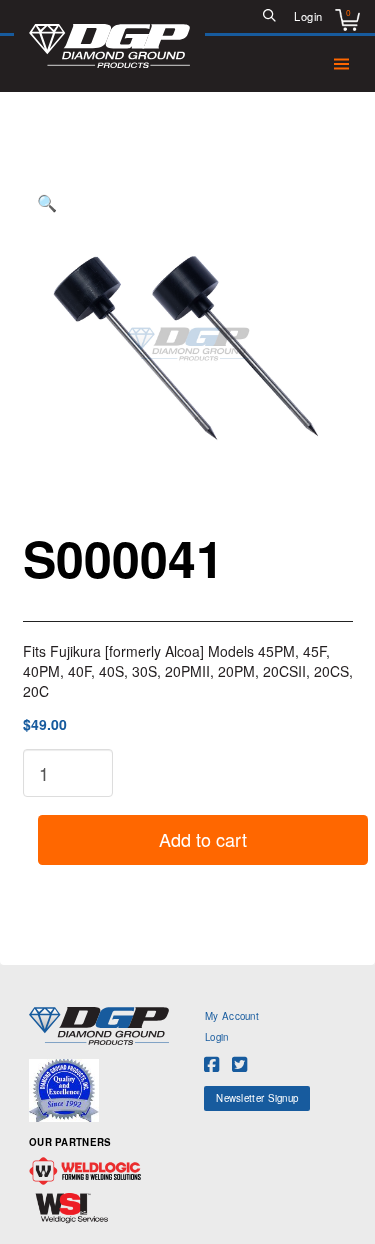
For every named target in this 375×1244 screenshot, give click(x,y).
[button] (270, 16)
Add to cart (203, 839)
